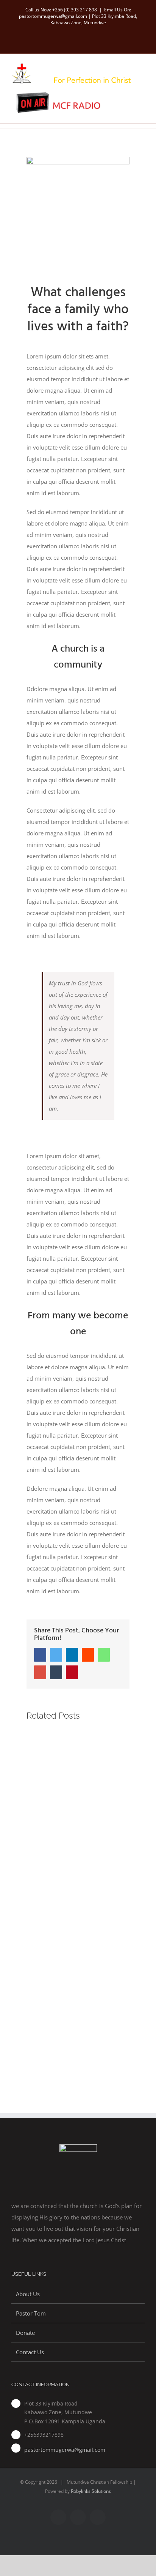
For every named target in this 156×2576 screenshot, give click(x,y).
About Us (28, 2294)
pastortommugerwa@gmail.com (65, 2450)
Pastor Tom (31, 2313)
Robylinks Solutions (91, 2491)
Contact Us (30, 2352)
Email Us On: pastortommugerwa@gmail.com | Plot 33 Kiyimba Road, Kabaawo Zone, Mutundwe (78, 16)
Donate (25, 2333)
